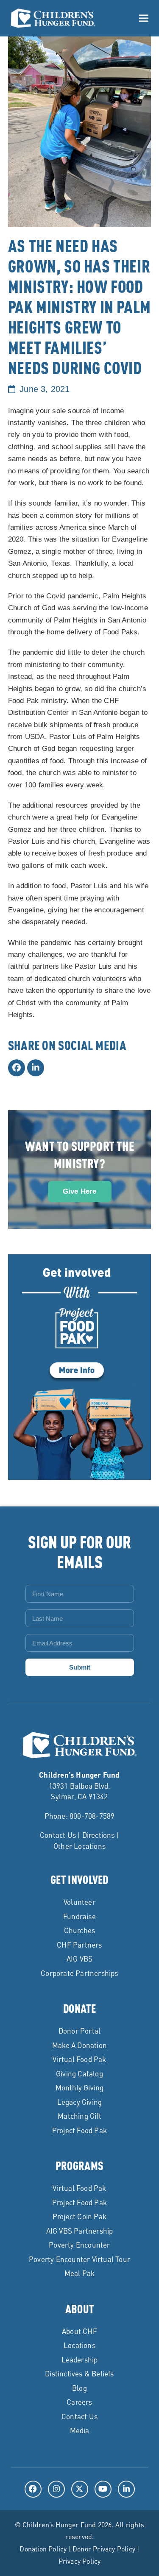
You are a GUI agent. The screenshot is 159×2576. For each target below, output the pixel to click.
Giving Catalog (79, 2073)
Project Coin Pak (79, 2216)
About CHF (79, 2331)
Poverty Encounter (79, 2245)
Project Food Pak (79, 2130)
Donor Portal (79, 2031)
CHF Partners (79, 1945)
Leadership (80, 2359)
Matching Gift (79, 2116)
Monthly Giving (80, 2087)
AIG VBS (79, 1959)
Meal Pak (80, 2273)
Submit (80, 1667)
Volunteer (79, 1902)
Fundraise (79, 1916)
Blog (79, 2388)
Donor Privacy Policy (104, 2549)
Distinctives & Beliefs (79, 2373)
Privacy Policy (80, 2561)
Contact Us (58, 1835)
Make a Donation (79, 2045)
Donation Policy (43, 2549)
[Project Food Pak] (79, 1475)
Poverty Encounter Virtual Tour (79, 2259)
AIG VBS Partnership (80, 2231)
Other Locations (79, 1846)
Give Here (80, 1191)
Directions (99, 1835)
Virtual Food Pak (79, 2059)
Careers (79, 2402)
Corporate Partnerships (79, 1973)
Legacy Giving (80, 2102)
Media (80, 2430)
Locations (79, 2345)
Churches (80, 1930)
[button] (144, 18)
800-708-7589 (92, 1816)
